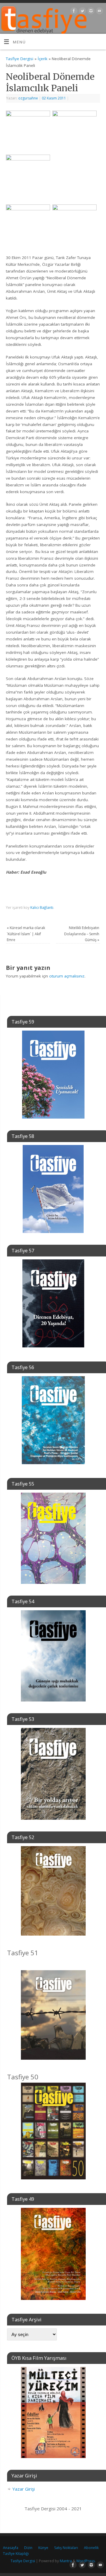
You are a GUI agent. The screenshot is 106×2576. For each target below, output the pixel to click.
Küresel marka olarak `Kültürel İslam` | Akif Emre (26, 934)
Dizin (28, 2548)
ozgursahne (28, 98)
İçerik (43, 59)
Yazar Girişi (24, 2489)
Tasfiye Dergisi (20, 59)
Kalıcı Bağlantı (42, 908)
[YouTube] (99, 12)
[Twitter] (82, 12)
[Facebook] (73, 12)
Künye (43, 2548)
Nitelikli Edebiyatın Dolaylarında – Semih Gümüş (82, 934)
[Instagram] (90, 12)
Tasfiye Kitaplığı (16, 2554)
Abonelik (91, 2548)
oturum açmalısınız (67, 976)
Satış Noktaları (66, 2548)
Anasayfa (11, 2548)
